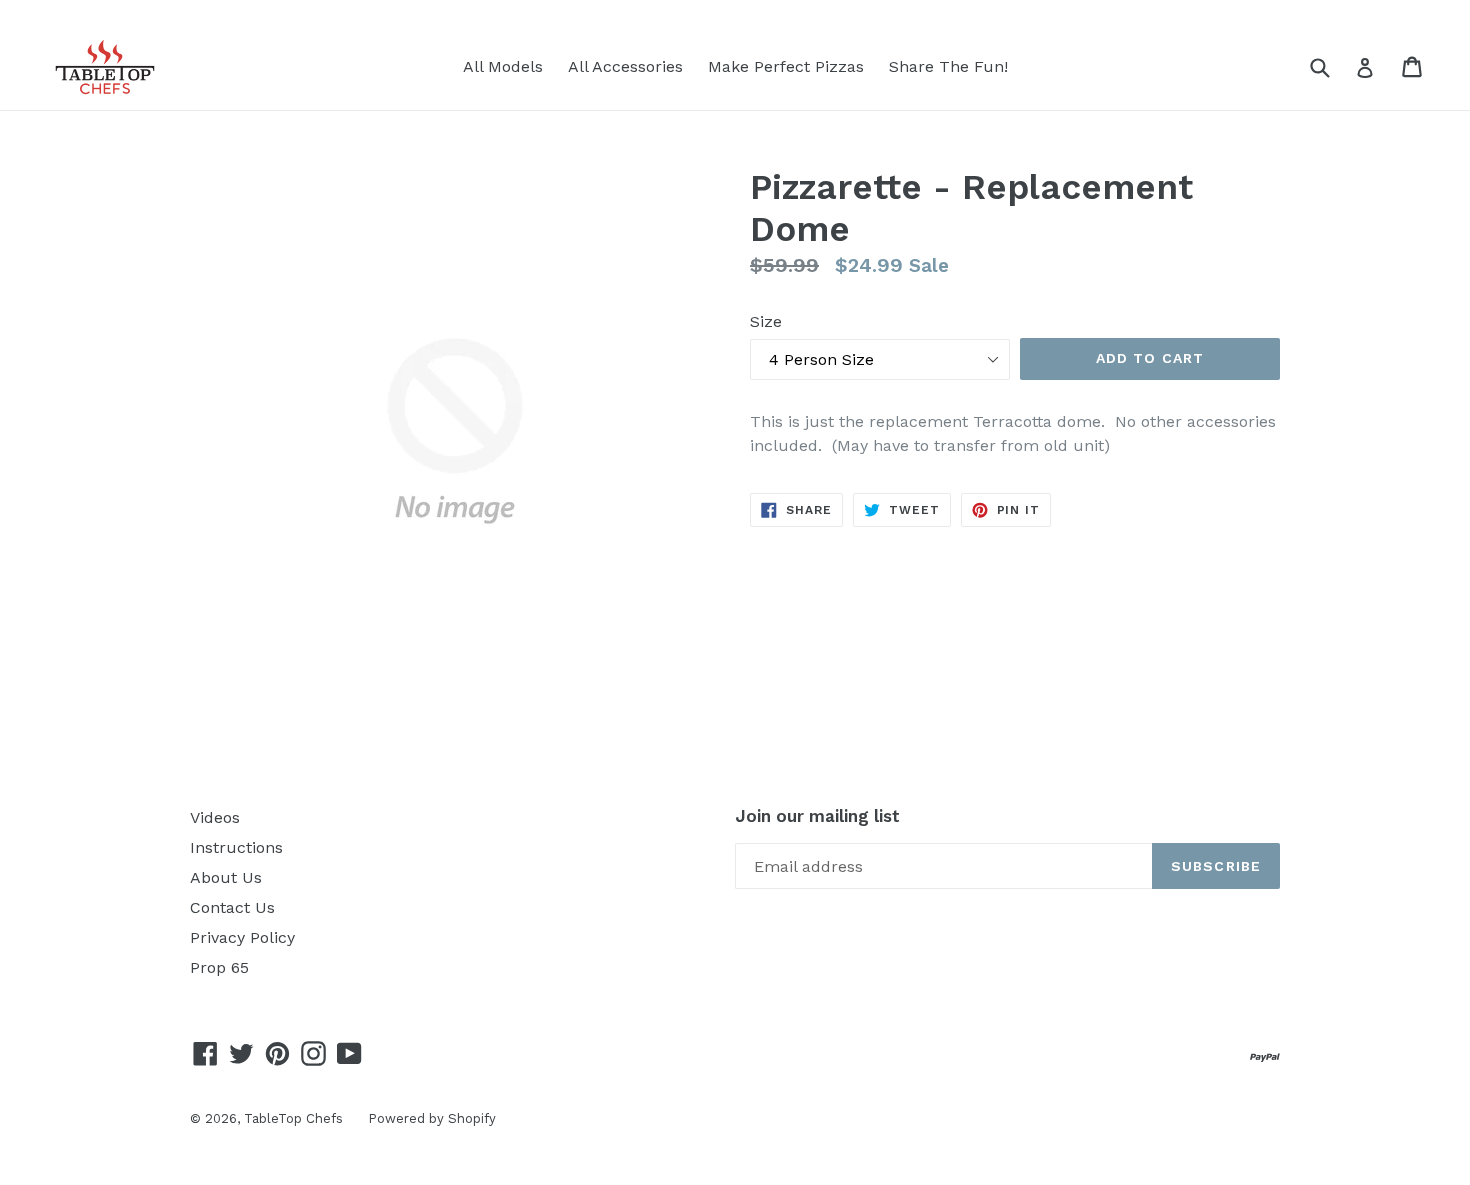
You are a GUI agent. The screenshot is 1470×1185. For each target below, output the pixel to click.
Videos (215, 817)
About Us (226, 877)
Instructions (236, 847)
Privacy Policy (242, 937)
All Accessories (625, 66)
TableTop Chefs (293, 1118)
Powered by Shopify (432, 1118)
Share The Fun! (948, 66)
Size (766, 321)
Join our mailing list (817, 816)
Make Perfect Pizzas (786, 66)
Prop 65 (219, 967)
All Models (503, 66)
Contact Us (232, 907)
